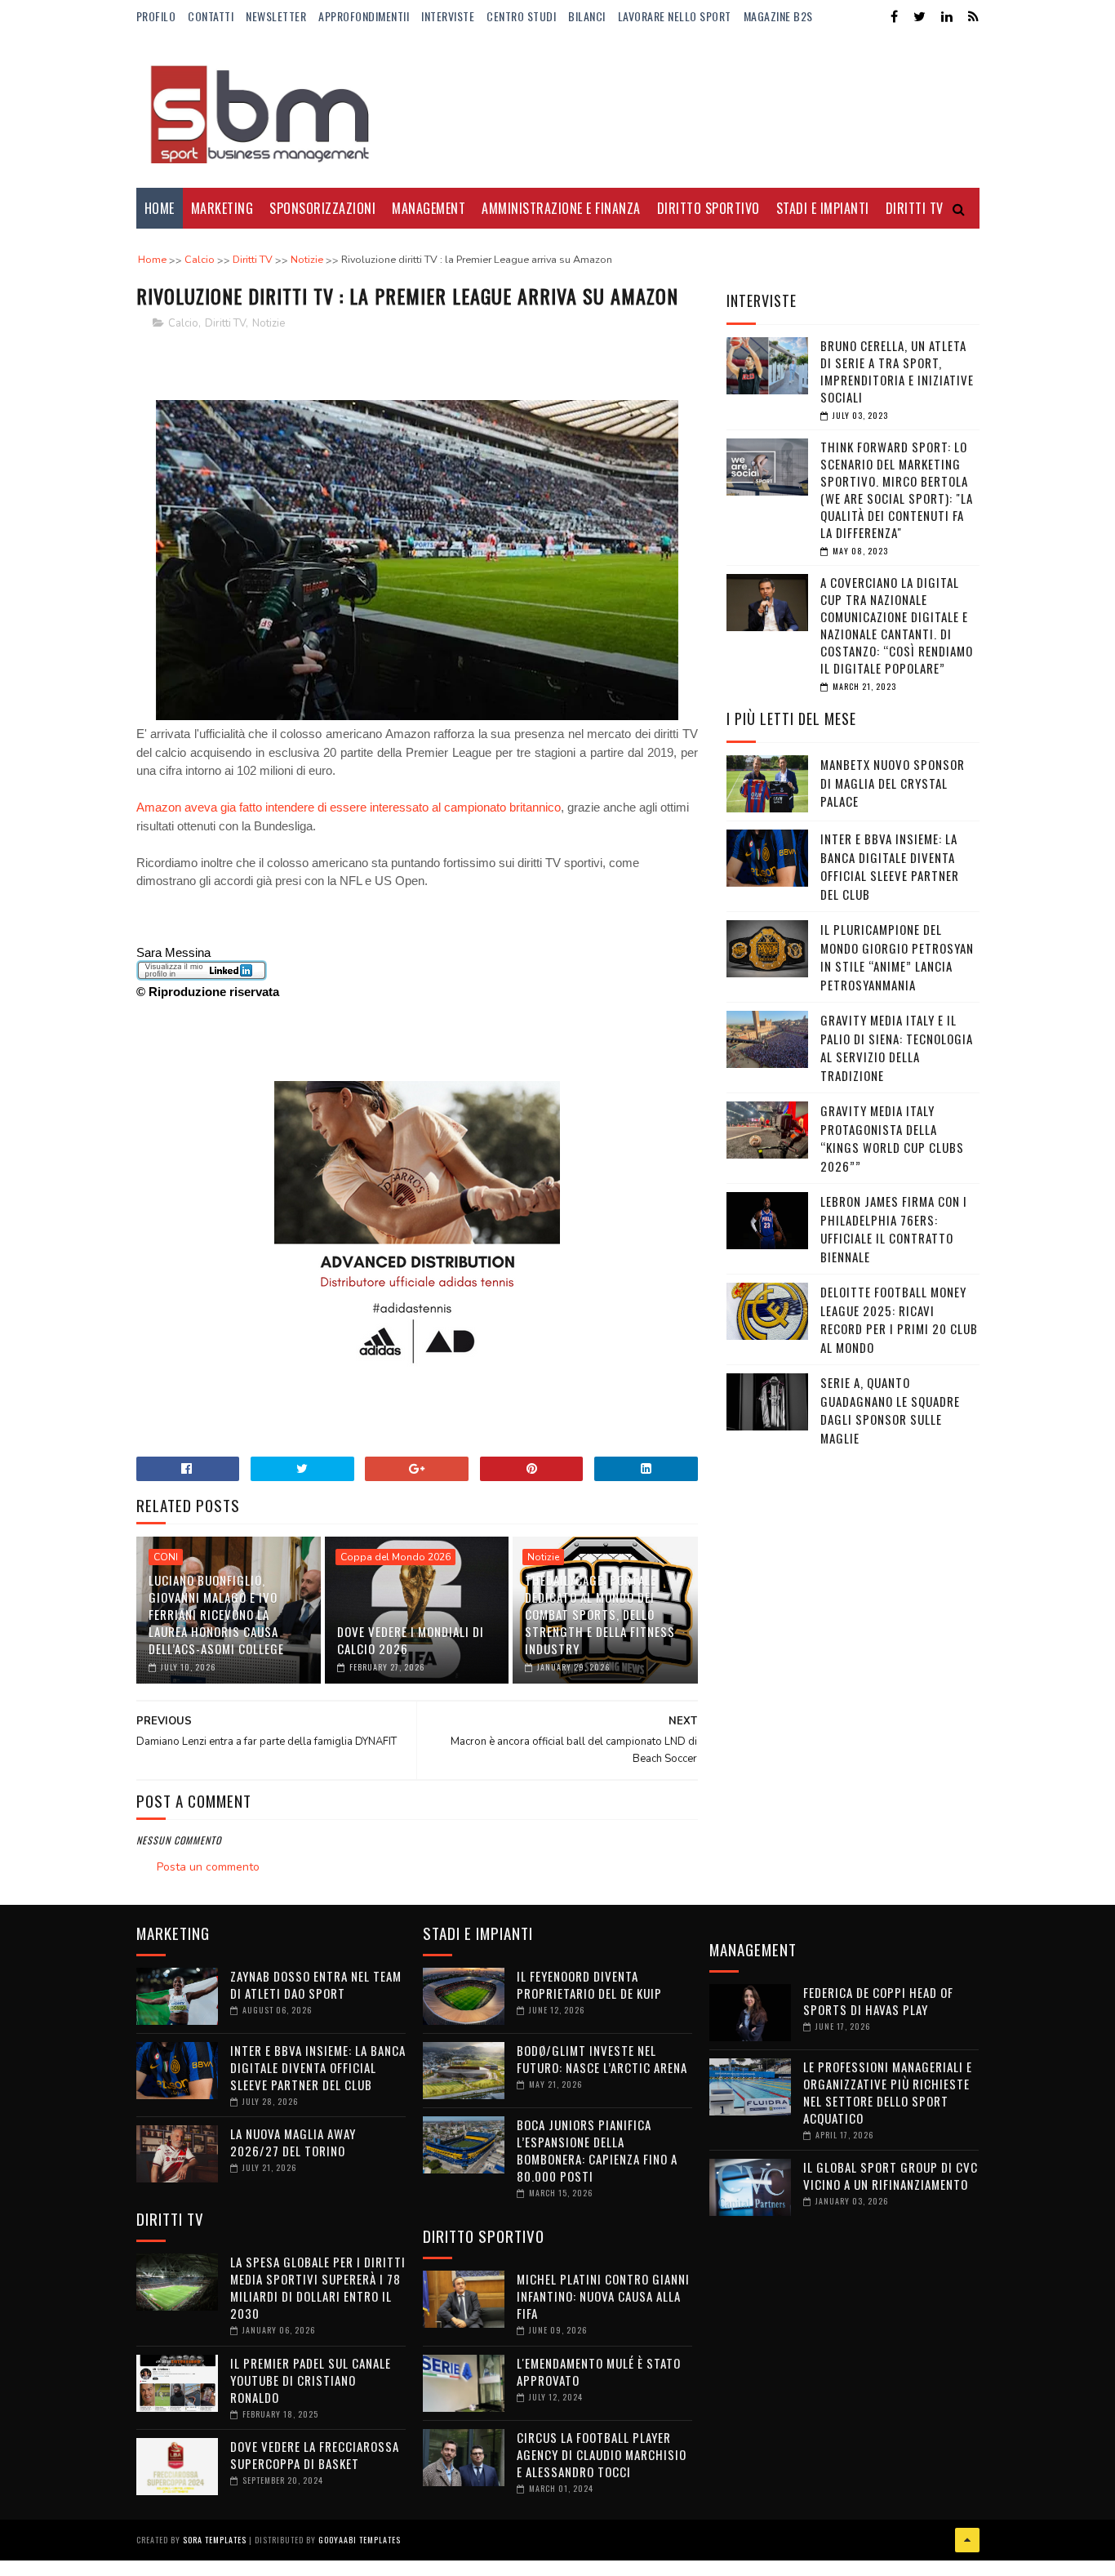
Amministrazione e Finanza (561, 208)
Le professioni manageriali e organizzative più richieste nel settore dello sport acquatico (888, 2092)
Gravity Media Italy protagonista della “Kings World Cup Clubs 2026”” (892, 1138)
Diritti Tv (915, 208)
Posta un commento (208, 1867)
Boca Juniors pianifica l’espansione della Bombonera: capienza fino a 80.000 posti (597, 2150)
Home (160, 208)
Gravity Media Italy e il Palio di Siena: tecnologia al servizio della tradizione (897, 1048)
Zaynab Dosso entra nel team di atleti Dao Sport (316, 1984)
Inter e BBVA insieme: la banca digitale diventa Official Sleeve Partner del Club (890, 866)
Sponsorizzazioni (322, 208)
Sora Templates (215, 2540)
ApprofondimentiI (364, 16)
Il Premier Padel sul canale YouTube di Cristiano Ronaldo (311, 2380)
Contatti (211, 16)
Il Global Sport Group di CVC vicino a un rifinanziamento (891, 2176)
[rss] (973, 17)
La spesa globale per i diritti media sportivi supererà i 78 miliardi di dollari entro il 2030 (318, 2287)
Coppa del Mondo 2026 (395, 1557)
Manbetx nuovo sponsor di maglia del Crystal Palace (893, 783)
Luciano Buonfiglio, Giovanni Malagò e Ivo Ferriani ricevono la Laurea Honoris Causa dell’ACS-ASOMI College (216, 1614)
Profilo (156, 16)
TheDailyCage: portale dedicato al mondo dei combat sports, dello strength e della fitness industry (600, 1614)
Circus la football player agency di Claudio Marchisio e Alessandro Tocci (602, 2454)
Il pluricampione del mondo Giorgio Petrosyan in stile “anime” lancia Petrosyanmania (897, 957)
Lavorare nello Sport (675, 16)
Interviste (448, 16)
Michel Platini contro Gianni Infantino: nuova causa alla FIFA (603, 2296)
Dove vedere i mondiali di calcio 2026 (411, 1640)
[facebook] (894, 17)
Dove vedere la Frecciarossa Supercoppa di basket (315, 2455)
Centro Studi (521, 16)
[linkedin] (947, 17)
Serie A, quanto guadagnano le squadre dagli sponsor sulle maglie (890, 1410)
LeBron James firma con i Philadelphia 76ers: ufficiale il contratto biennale (894, 1229)
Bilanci (587, 16)
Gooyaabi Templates (360, 2540)
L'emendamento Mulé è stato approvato (599, 2371)
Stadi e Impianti (823, 208)
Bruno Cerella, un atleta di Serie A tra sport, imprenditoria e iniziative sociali (897, 371)
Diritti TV (225, 323)
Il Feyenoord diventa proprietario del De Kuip (589, 1984)
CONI (166, 1557)
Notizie (269, 323)
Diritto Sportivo (709, 208)
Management (429, 208)
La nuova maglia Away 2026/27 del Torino (293, 2142)
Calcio (183, 323)
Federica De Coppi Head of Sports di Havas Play (878, 2001)
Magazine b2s (778, 16)
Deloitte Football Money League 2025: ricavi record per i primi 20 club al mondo (899, 1319)
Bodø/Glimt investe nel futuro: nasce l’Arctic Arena (602, 2059)
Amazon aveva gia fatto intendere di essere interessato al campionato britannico (349, 807)
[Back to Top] (967, 2540)
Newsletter (276, 16)
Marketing (222, 208)
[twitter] (920, 17)
